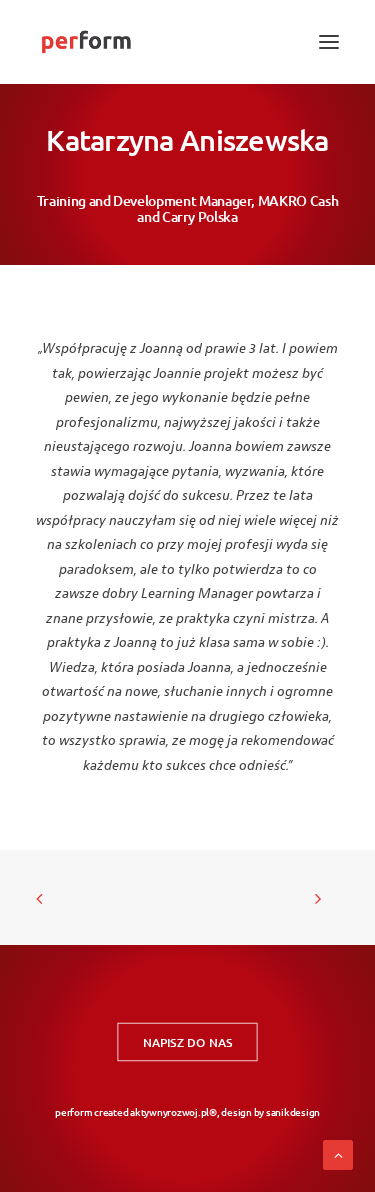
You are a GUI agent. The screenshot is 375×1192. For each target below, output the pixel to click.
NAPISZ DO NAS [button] (187, 1042)
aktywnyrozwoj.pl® (173, 1111)
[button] (329, 42)
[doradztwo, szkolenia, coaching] (85, 42)
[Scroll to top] (338, 1154)
